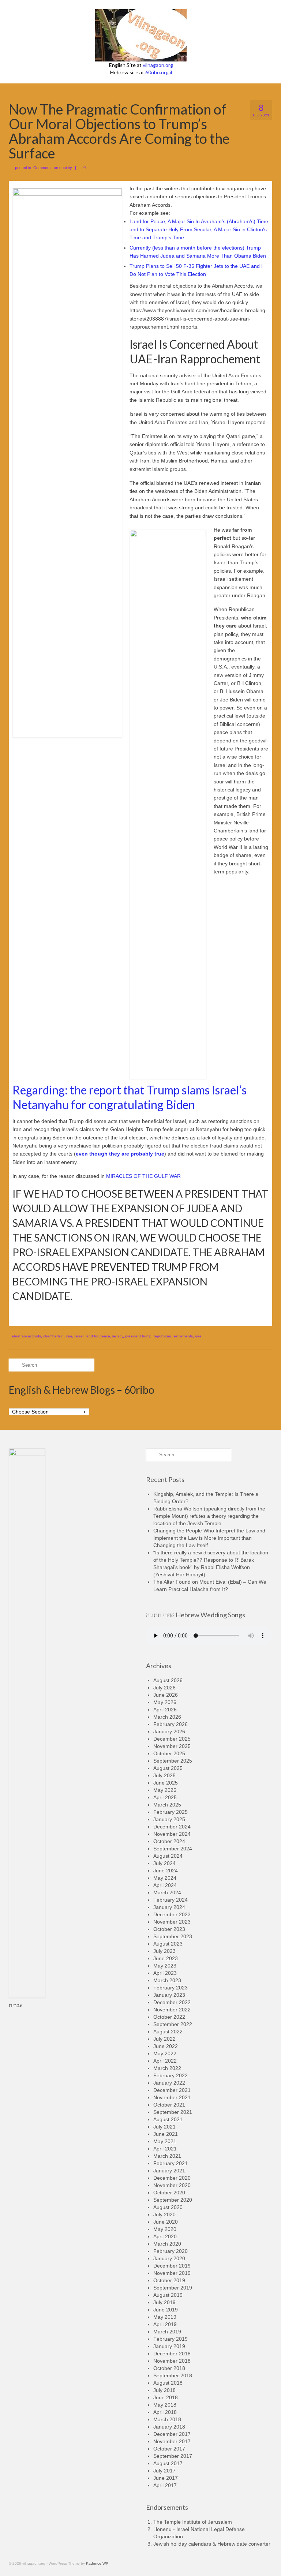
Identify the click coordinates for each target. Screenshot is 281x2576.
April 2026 (165, 1710)
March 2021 (167, 2156)
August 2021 (168, 2119)
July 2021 (164, 2127)
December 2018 (172, 2354)
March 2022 (167, 2068)
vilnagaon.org (158, 65)
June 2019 (166, 2310)
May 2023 (165, 1966)
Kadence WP (97, 2563)
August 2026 (168, 1680)
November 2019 (172, 2273)
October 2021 (169, 2105)
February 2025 (171, 1812)
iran (69, 1336)
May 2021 (165, 2141)
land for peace (98, 1336)
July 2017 (164, 2471)
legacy (118, 1336)
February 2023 (171, 1988)
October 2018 (169, 2368)
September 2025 (173, 1761)
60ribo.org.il (159, 72)
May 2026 (165, 1702)
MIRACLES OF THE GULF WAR (144, 1176)
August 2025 (168, 1768)
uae (198, 1336)
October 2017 (169, 2449)
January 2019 (169, 2346)
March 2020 (167, 2244)
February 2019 (171, 2339)
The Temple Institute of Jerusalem (193, 2522)
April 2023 (165, 1973)
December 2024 (172, 1827)
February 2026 (171, 1724)
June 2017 (166, 2478)
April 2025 (165, 1797)
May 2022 (165, 2053)
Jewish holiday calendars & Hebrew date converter (212, 2544)
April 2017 (165, 2485)
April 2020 (165, 2236)
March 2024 (167, 1892)
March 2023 (167, 1980)
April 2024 (165, 1885)
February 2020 (171, 2251)
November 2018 (172, 2361)
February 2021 (171, 2163)
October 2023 (169, 1929)
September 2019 (173, 2288)
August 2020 (168, 2207)
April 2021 (165, 2149)
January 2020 (169, 2258)
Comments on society (53, 168)
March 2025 (167, 1805)
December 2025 (172, 1739)
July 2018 (164, 2390)
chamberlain (53, 1336)
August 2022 (168, 2032)
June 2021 (166, 2134)
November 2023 (172, 1922)
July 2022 (164, 2039)
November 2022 (172, 2010)
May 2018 (165, 2405)
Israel (79, 1336)
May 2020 (165, 2229)
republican (162, 1336)
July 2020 (164, 2214)
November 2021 (172, 2097)
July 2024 (164, 1863)
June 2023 (166, 1958)
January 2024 (169, 1907)
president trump (138, 1336)
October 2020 (169, 2193)
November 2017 (172, 2441)
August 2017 (168, 2463)
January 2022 (169, 2083)
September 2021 (173, 2112)
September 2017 (173, 2456)
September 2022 (173, 2024)
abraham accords (26, 1336)
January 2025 (169, 1819)
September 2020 (173, 2200)
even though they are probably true (120, 1154)
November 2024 (172, 1834)
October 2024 (169, 1841)
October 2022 (169, 2017)
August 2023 (168, 1944)
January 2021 (169, 2171)
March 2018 (167, 2419)
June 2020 (166, 2222)
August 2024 (168, 1856)
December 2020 (172, 2178)
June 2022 (166, 2046)
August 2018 (168, 2383)
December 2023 (172, 1914)
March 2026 (167, 1717)
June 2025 (166, 1783)
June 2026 (166, 1695)
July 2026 (164, 1688)
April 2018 (165, 2412)
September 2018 (173, 2375)
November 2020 (172, 2185)
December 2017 (172, 2434)
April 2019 (165, 2324)
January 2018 (169, 2427)
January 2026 (169, 1731)
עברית (16, 2005)
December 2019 (172, 2266)
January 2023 (169, 1995)
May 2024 (165, 1878)
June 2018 (166, 2397)
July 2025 (164, 1775)
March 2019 (167, 2332)
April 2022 (165, 2061)
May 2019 (165, 2317)
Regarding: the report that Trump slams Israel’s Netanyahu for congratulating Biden (130, 1097)
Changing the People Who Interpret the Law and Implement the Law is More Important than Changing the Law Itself (209, 1538)
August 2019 (168, 2295)
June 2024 (166, 1871)
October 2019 (169, 2280)
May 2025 (165, 1790)
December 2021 (172, 2090)
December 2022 (172, 2002)
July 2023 (164, 1951)
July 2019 (164, 2302)
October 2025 (169, 1753)
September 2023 (173, 1936)
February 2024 (171, 1900)
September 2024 (173, 1849)
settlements (183, 1336)
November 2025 (172, 1746)
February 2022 (171, 2075)
